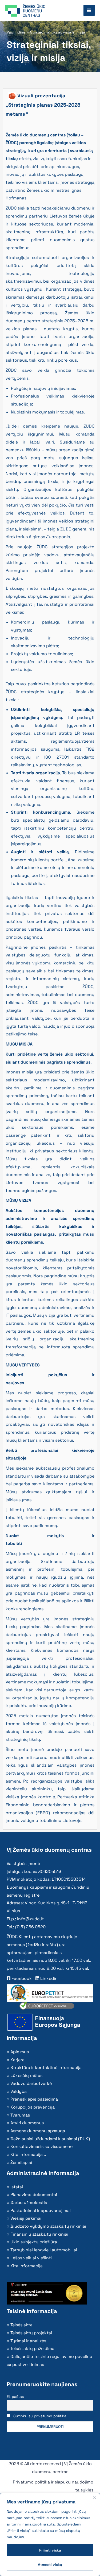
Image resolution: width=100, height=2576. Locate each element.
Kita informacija (27, 2266)
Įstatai (17, 2187)
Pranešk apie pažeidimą (34, 2099)
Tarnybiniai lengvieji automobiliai (44, 2250)
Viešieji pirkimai (26, 2218)
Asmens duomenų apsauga (38, 2131)
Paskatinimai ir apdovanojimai (41, 2211)
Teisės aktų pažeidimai (33, 2349)
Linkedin (48, 1978)
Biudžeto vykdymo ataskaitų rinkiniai (48, 2226)
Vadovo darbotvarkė (31, 2083)
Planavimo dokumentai (34, 2195)
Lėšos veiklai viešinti (31, 2258)
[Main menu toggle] (89, 10)
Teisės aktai (22, 2325)
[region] (50, 2535)
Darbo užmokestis (29, 2203)
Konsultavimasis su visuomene (41, 2146)
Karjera (17, 2060)
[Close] (94, 2498)
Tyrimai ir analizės (28, 2341)
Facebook (21, 1978)
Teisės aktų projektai (31, 2333)
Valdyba (19, 2091)
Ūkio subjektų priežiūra (34, 2242)
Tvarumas (20, 2115)
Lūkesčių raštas (26, 2075)
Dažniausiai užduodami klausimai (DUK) (50, 2139)
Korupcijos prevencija (33, 2107)
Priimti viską (50, 2550)
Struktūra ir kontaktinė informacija (46, 2067)
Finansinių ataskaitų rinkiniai (39, 2234)
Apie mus (20, 2052)
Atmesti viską (50, 2565)
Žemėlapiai (21, 2162)
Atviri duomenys (27, 2123)
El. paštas (15, 2397)
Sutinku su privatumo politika (40, 2416)
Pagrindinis (16, 32)
